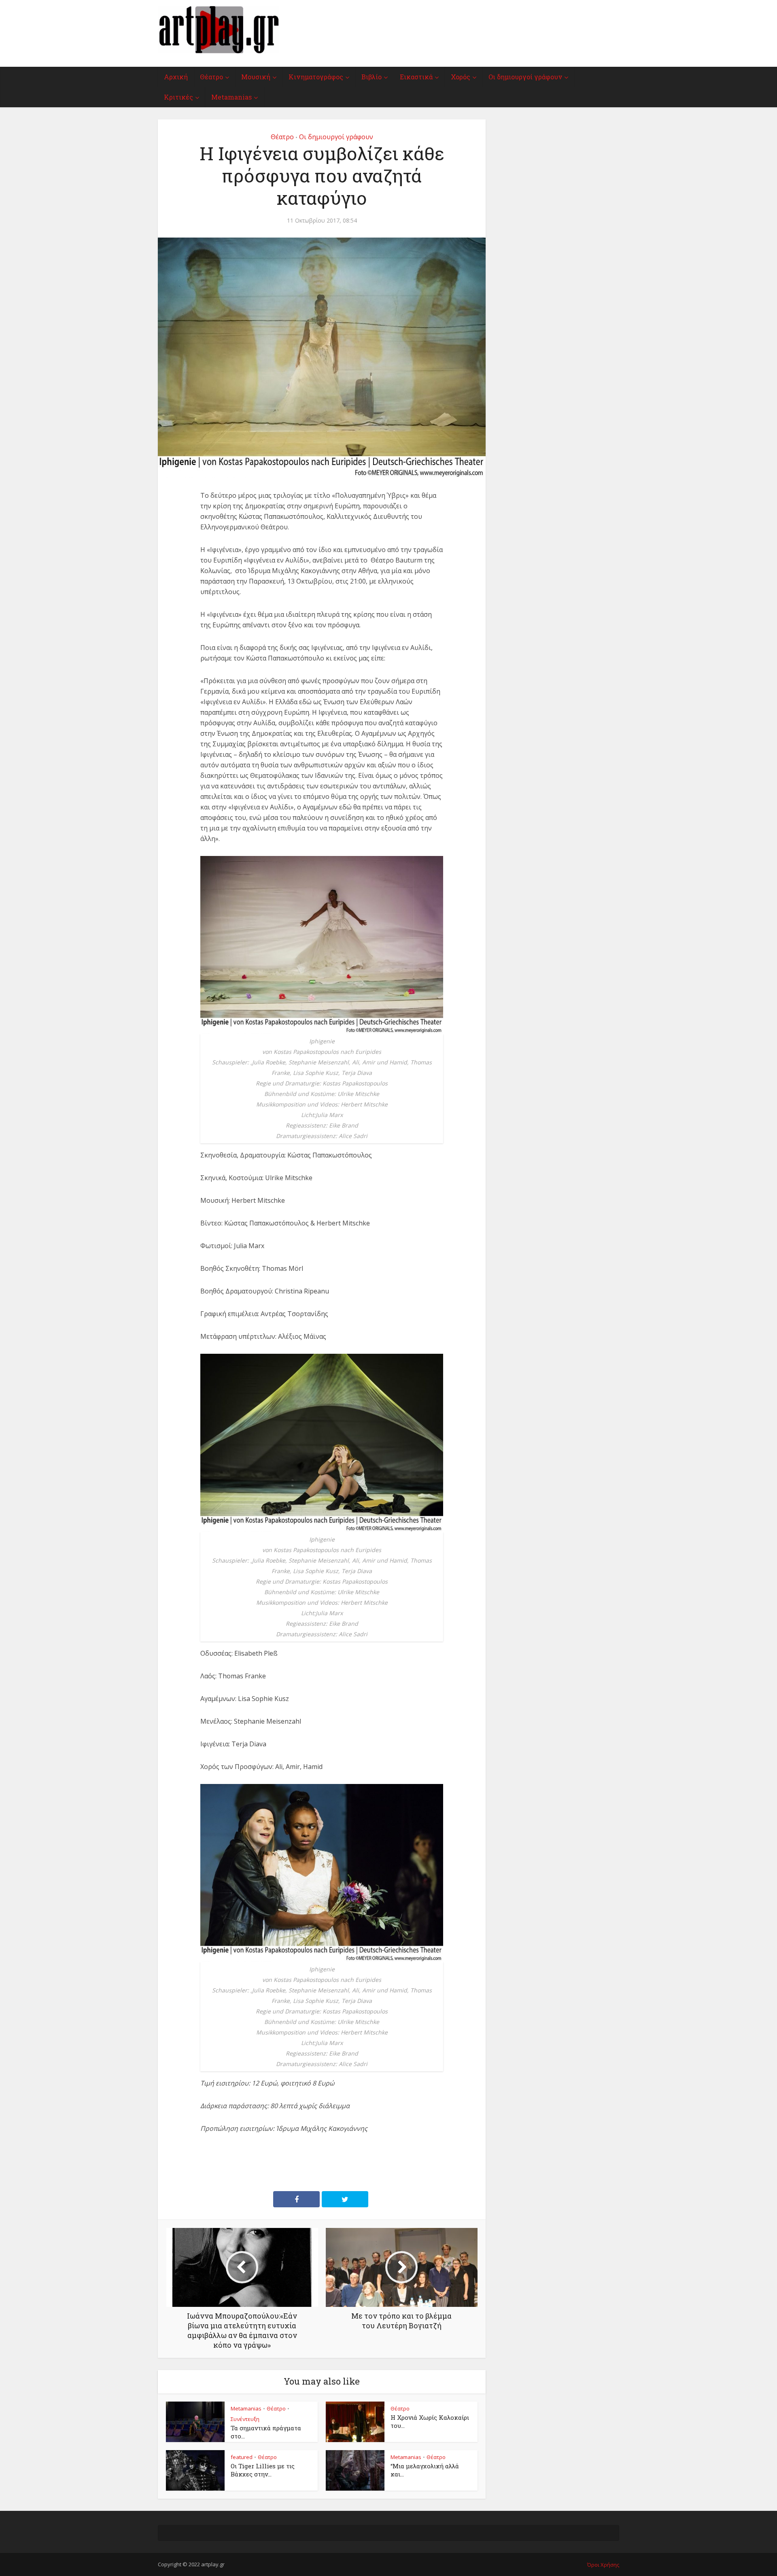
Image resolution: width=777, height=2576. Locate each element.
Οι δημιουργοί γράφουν (525, 77)
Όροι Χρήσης (603, 2565)
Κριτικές (178, 97)
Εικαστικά (416, 77)
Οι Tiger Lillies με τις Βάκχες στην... (263, 2470)
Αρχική (176, 77)
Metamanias (231, 97)
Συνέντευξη (245, 2419)
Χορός (461, 77)
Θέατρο (211, 77)
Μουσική (256, 77)
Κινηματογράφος (316, 77)
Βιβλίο (372, 77)
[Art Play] (219, 30)
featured (242, 2457)
